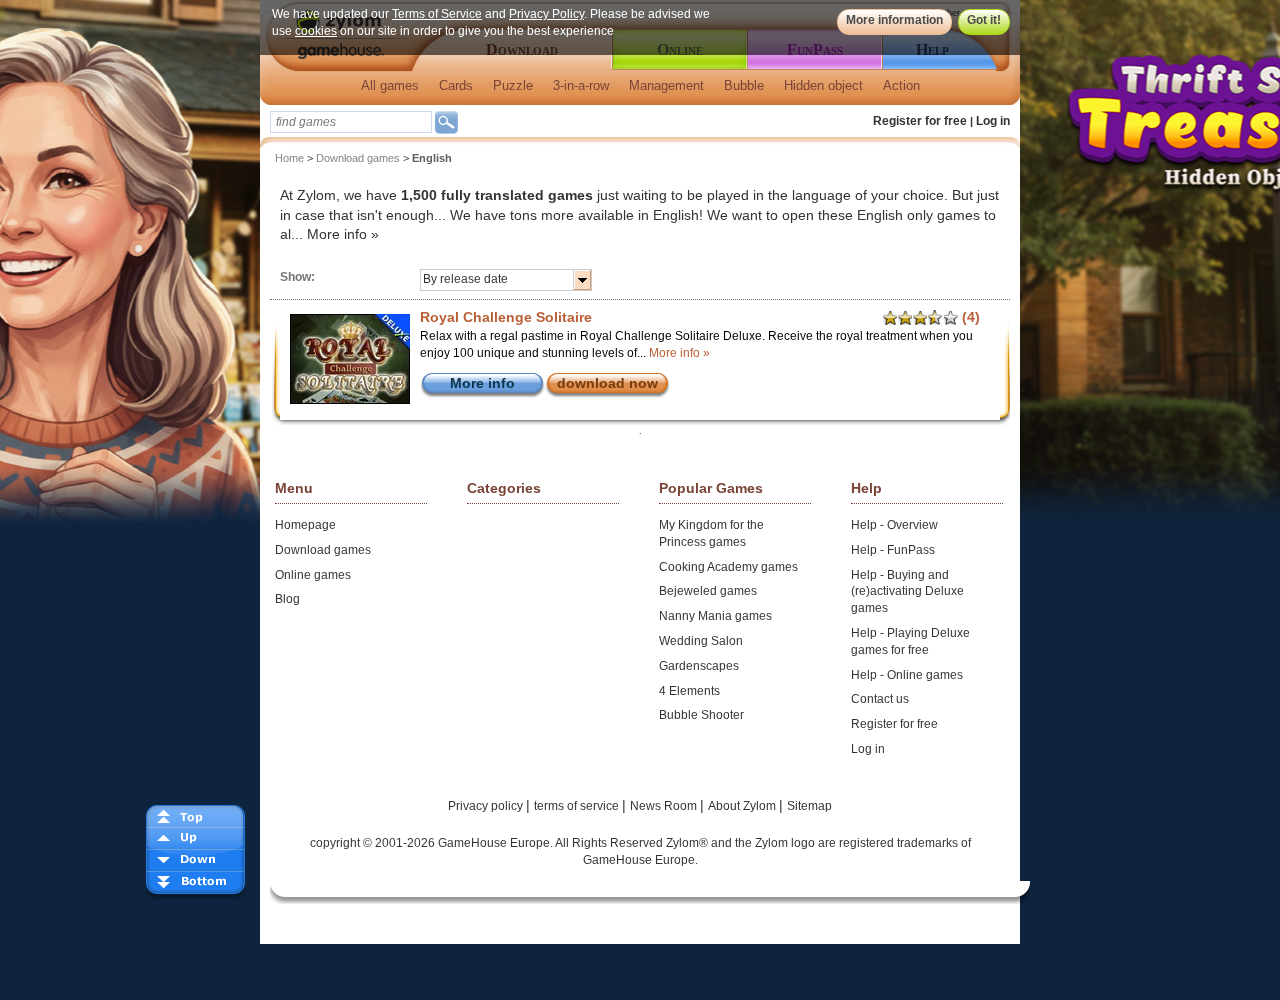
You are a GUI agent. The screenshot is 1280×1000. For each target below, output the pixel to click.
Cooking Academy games (728, 567)
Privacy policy (487, 806)
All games (390, 85)
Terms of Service (437, 14)
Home (289, 158)
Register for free (920, 121)
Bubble (744, 85)
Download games (358, 158)
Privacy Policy (546, 14)
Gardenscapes (699, 666)
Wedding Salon (701, 641)
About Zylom (743, 806)
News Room (665, 806)
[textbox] (351, 122)
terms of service (578, 806)
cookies (316, 31)
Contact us (880, 699)
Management (666, 85)
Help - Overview (894, 525)
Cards (456, 85)
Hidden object (823, 85)
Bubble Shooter (701, 715)
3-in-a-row (581, 85)
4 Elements (689, 691)
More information (894, 20)
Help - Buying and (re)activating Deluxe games (907, 592)
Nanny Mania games (715, 616)
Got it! (984, 20)
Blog (287, 599)
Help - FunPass (893, 550)
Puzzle (513, 85)
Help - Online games (907, 675)
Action (901, 85)
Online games (313, 575)
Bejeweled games (708, 591)
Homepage (305, 525)
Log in (993, 121)
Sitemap (809, 806)
